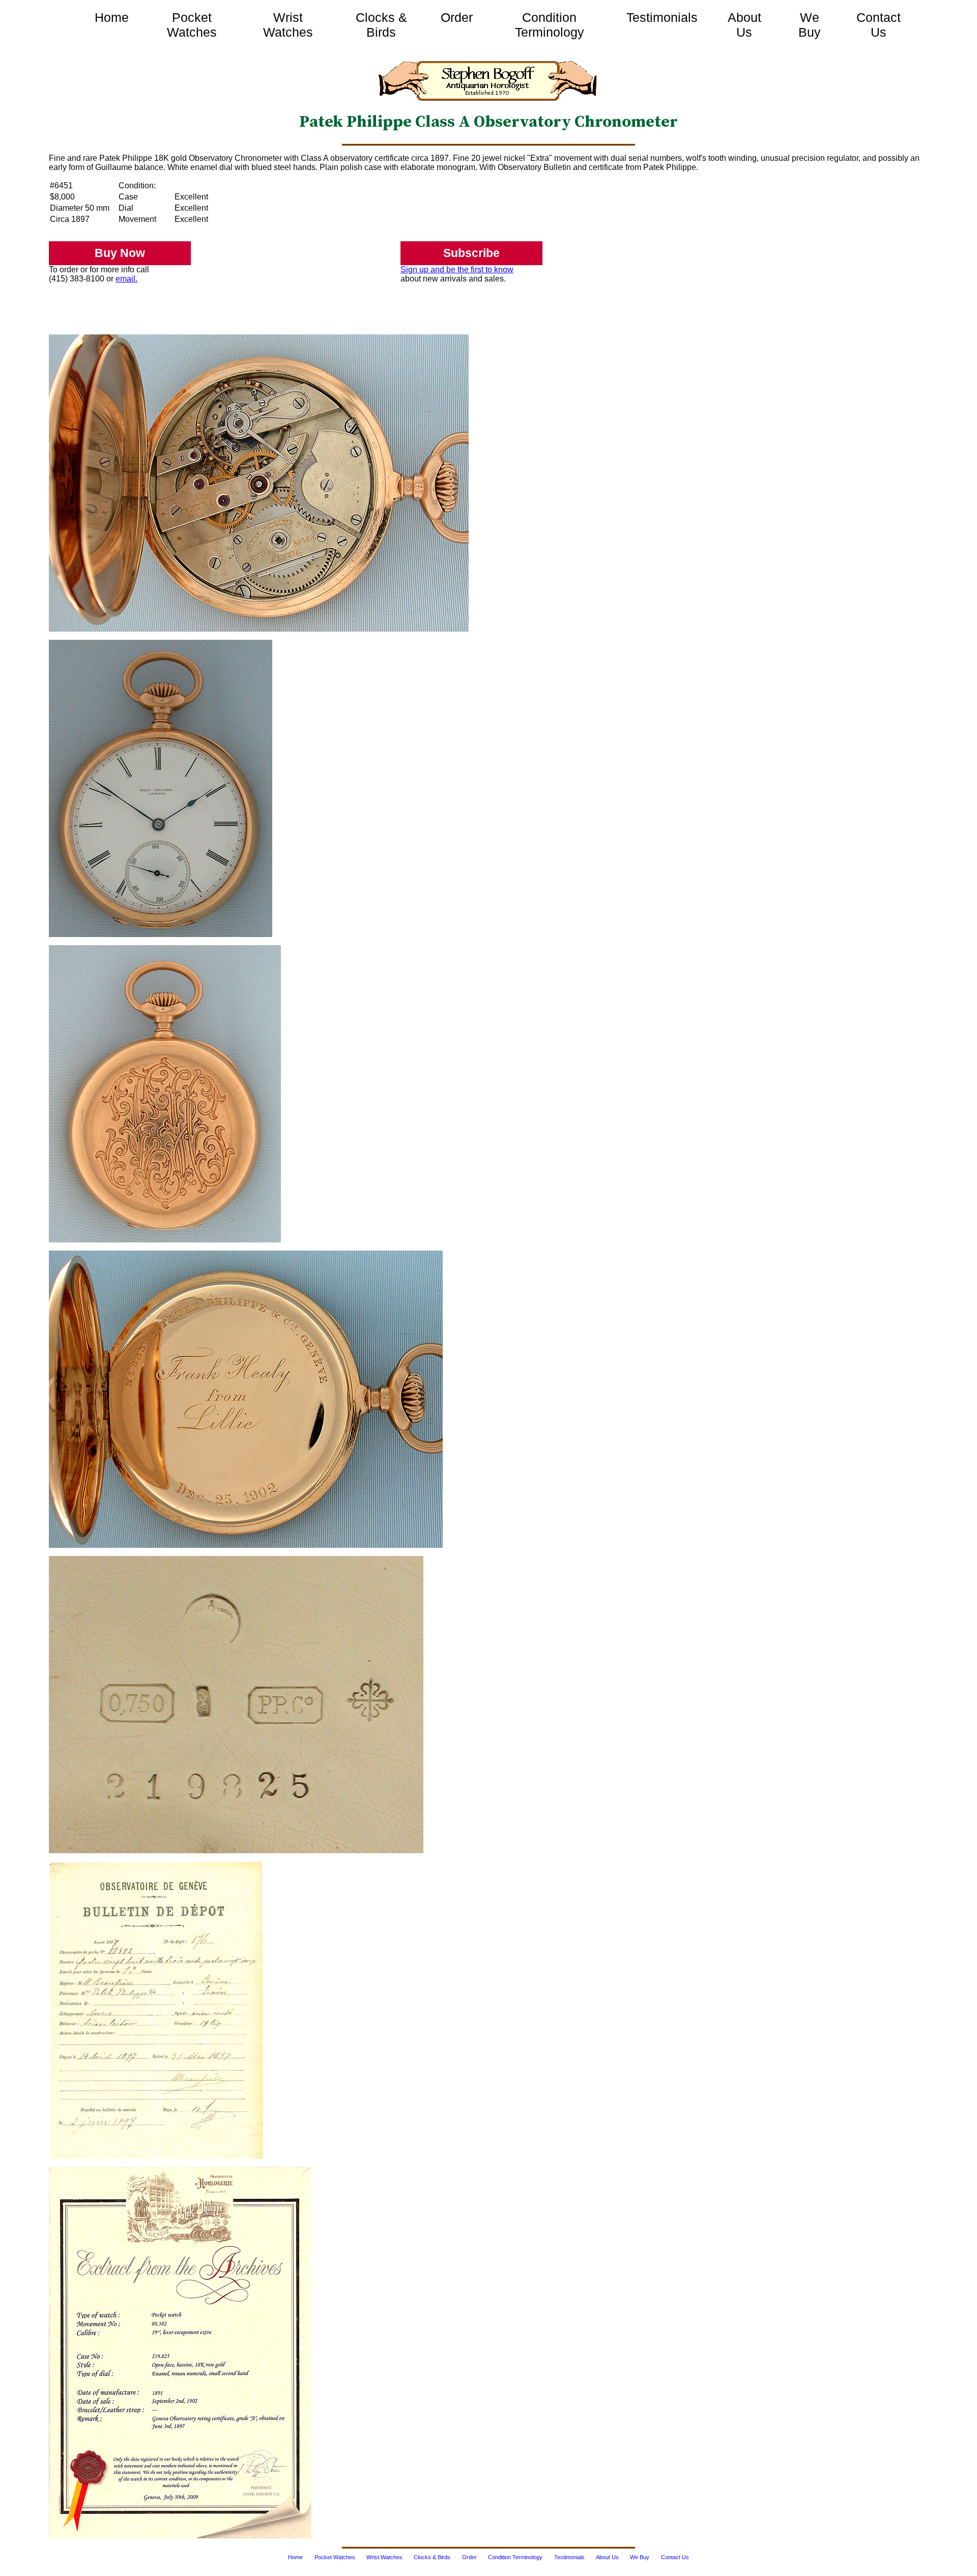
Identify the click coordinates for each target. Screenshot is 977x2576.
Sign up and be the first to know (457, 270)
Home (112, 17)
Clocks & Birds (381, 25)
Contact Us (879, 25)
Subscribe (471, 253)
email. (126, 279)
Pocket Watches (192, 25)
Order (457, 17)
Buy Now (120, 253)
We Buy (810, 25)
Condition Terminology (550, 25)
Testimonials (662, 17)
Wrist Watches (288, 25)
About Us (744, 25)
